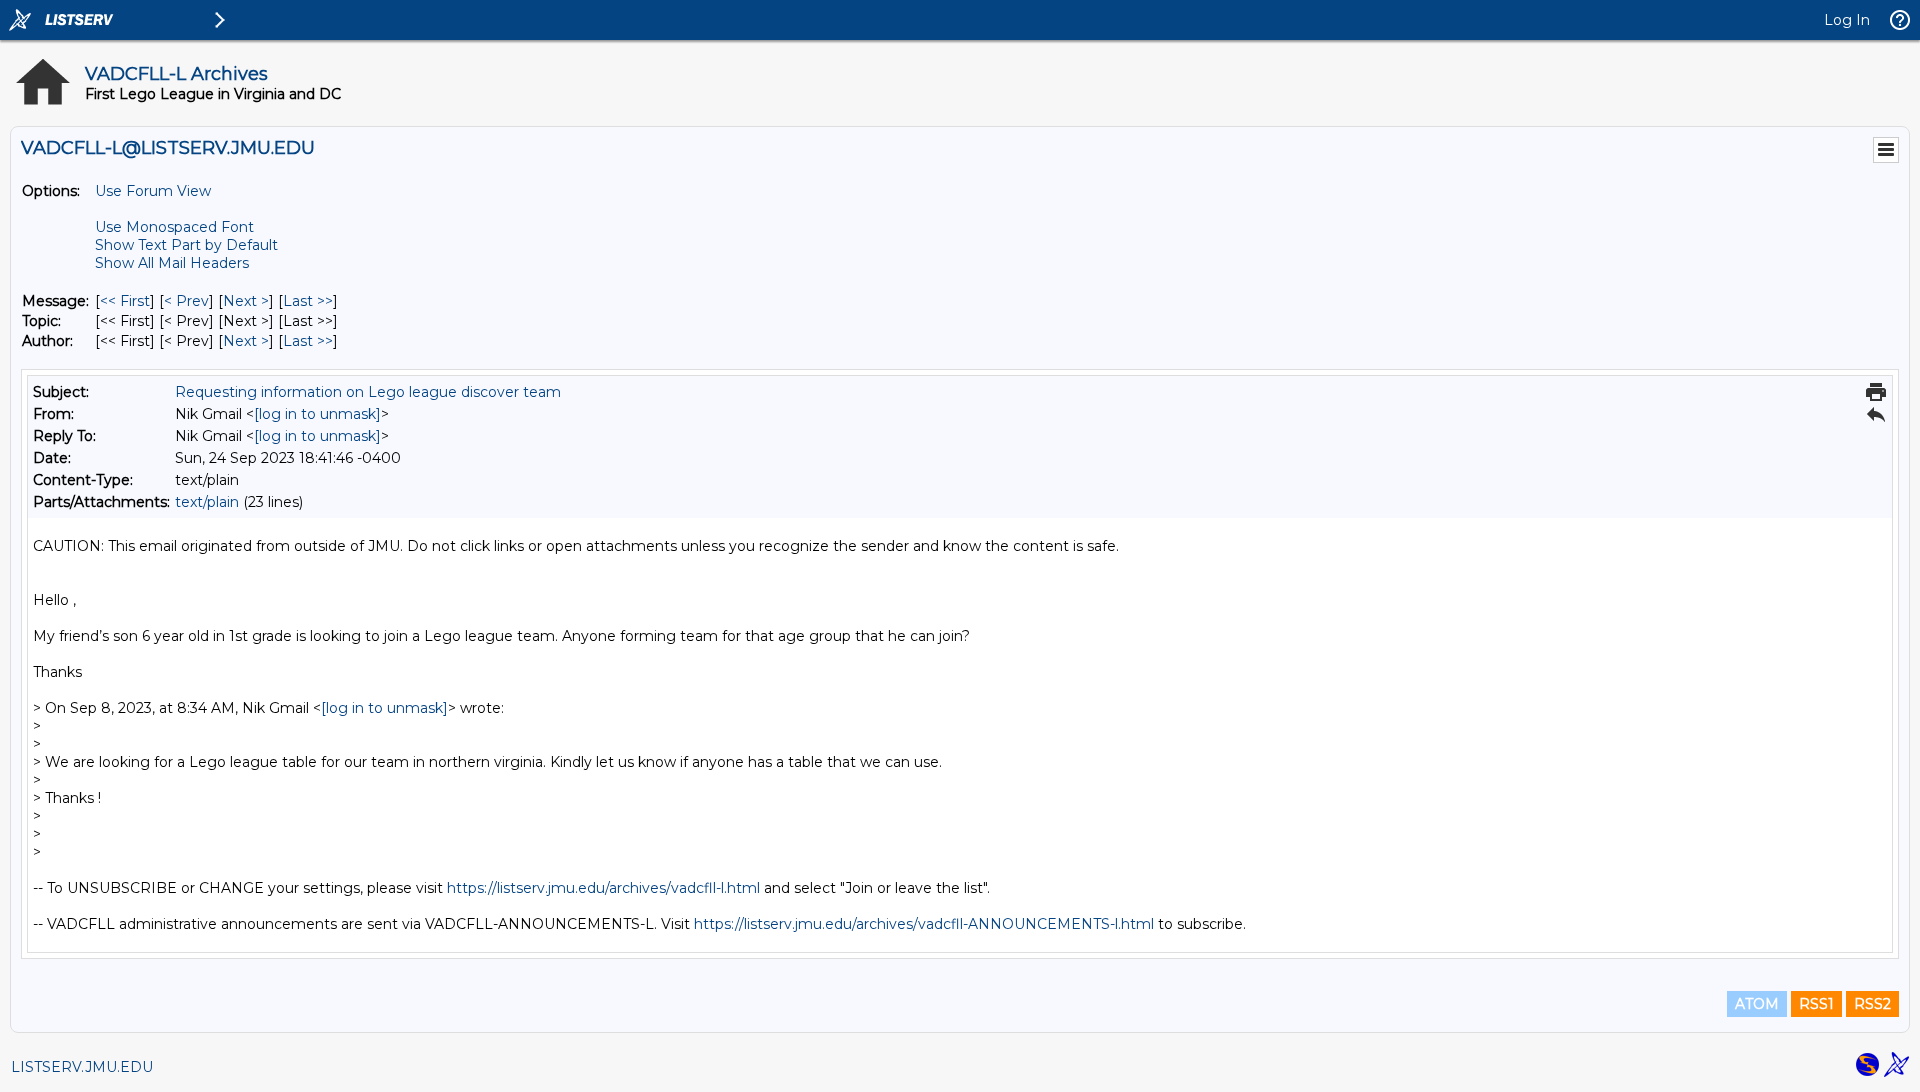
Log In (1847, 20)
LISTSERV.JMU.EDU (82, 1067)
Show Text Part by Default (186, 245)
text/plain (207, 502)
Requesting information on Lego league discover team (368, 392)
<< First (125, 301)
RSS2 (1872, 1004)
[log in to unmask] (317, 414)
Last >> (308, 301)
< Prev (186, 301)
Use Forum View (153, 191)
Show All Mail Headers (172, 263)
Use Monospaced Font (174, 227)
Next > (246, 301)
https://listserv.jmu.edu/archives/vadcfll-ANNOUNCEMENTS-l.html (924, 924)
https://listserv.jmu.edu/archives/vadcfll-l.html (603, 888)
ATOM (1757, 1004)
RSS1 (1816, 1004)
